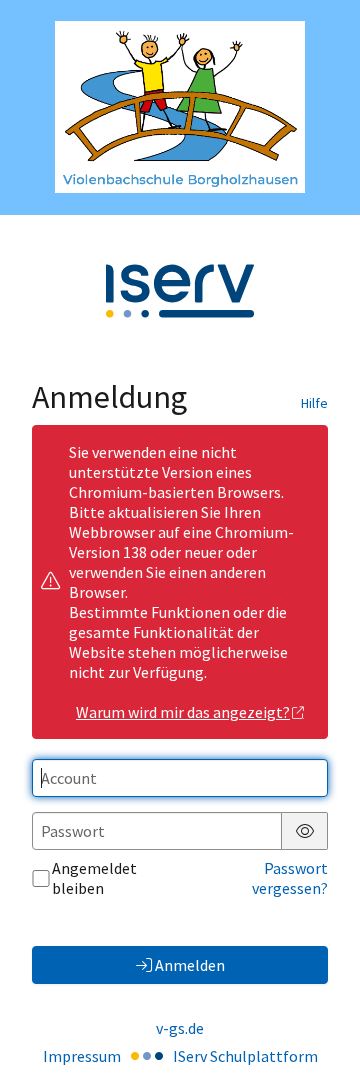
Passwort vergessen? (290, 878)
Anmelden (190, 965)
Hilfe (314, 403)
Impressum (82, 1056)
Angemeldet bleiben (94, 878)
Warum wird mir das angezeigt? (183, 712)
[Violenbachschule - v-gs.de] (180, 107)
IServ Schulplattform (245, 1056)
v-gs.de (180, 1028)
